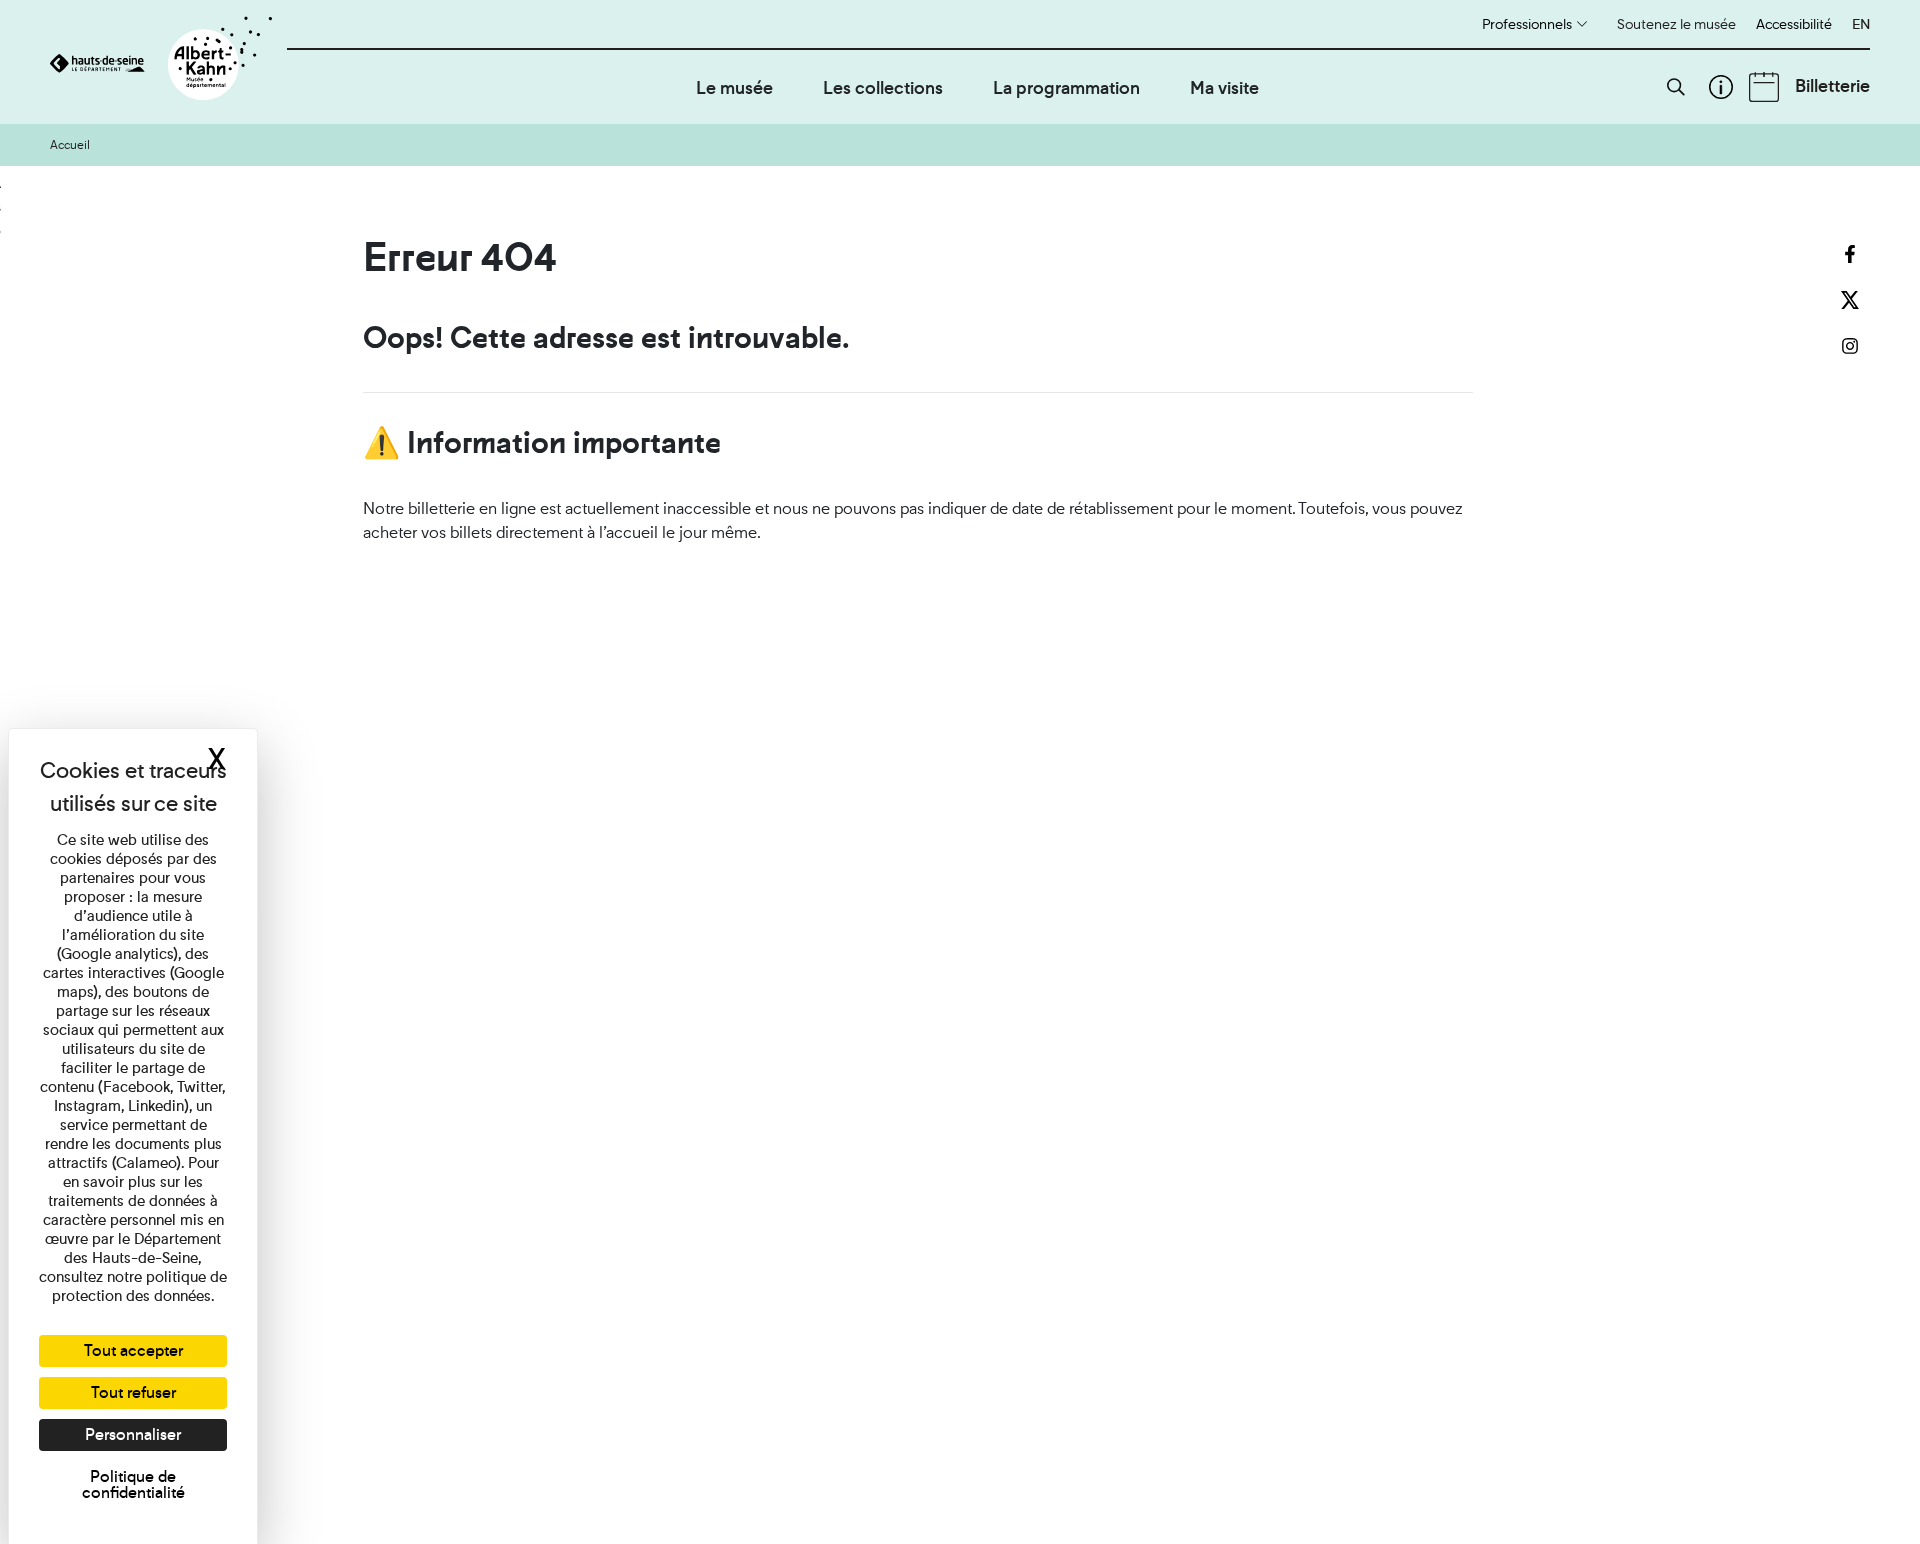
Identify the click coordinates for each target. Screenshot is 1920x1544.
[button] (1676, 87)
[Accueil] (168, 62)
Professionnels (1527, 24)
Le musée (734, 87)
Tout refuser (133, 1392)
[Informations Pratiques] (1721, 87)
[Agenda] (1764, 87)
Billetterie (1832, 85)
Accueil (70, 145)
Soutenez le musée (1676, 24)
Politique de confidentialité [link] (133, 1484)
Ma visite (1224, 87)
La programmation (1066, 87)
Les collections (883, 87)
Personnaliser (133, 1434)
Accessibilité (1794, 24)
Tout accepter (133, 1350)
